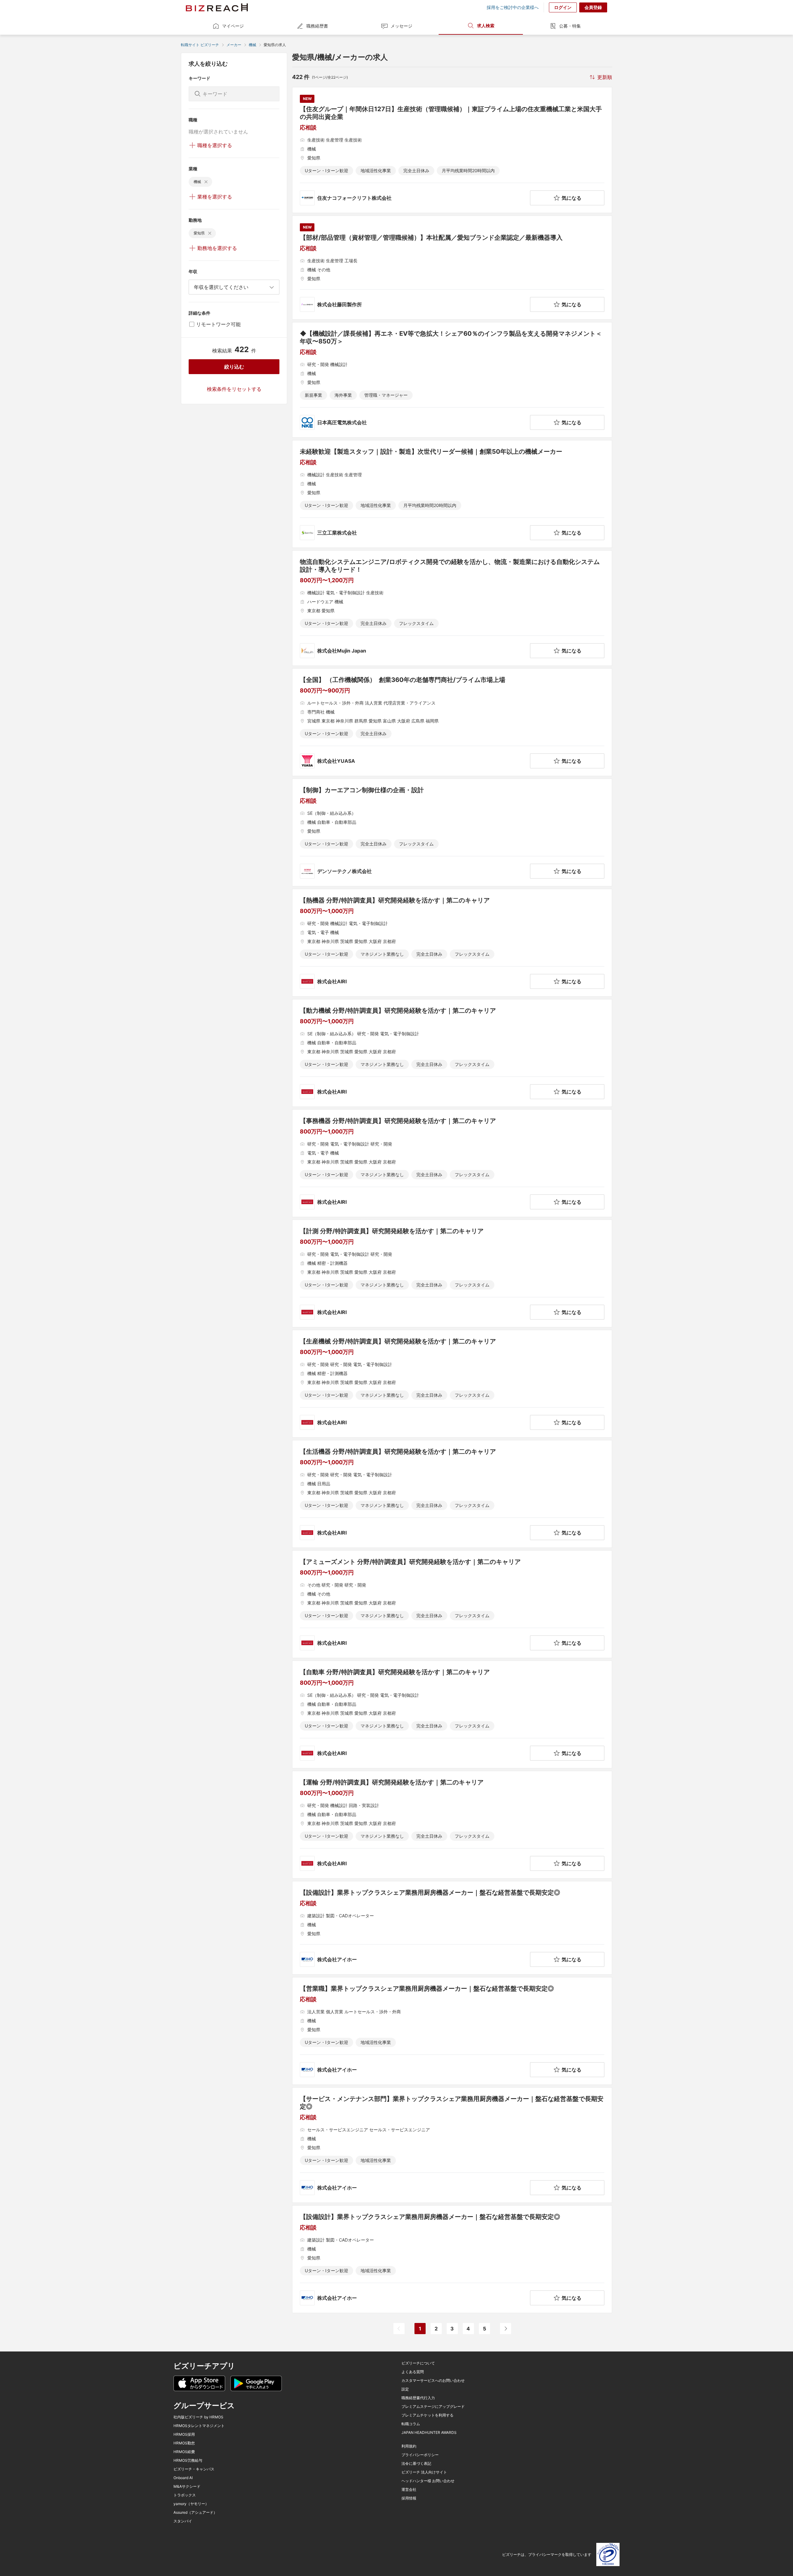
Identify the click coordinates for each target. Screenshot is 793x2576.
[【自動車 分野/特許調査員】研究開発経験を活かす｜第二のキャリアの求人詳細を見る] (452, 1714)
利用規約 (409, 2446)
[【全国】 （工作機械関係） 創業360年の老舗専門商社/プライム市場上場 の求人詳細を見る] (452, 722)
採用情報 (409, 2498)
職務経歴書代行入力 (418, 2398)
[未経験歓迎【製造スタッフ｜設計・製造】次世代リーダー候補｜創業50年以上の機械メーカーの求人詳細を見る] (452, 494)
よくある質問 (413, 2372)
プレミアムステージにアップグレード (433, 2407)
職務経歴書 (317, 26)
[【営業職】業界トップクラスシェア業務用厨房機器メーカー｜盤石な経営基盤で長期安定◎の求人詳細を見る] (452, 2031)
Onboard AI (183, 2478)
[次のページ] (506, 2329)
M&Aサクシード (187, 2486)
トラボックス (185, 2495)
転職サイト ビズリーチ (200, 45)
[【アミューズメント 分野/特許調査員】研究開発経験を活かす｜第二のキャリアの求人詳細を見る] (452, 1604)
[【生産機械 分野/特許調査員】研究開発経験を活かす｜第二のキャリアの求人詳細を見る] (452, 1384)
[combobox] (234, 287)
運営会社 (409, 2490)
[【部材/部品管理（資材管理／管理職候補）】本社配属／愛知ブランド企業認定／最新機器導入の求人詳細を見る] (452, 268)
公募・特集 (570, 26)
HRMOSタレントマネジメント (199, 2426)
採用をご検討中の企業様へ (513, 7)
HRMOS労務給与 (188, 2460)
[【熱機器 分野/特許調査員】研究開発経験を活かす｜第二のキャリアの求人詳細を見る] (452, 943)
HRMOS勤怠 (184, 2443)
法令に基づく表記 (416, 2464)
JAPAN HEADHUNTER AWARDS (429, 2433)
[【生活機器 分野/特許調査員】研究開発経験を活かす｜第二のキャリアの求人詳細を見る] (452, 1494)
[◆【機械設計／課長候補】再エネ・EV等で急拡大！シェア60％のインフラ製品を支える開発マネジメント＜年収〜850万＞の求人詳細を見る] (452, 380)
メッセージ (401, 26)
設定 (405, 2389)
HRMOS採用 (184, 2434)
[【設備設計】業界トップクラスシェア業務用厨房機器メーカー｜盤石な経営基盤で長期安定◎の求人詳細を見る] (452, 1928)
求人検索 (486, 26)
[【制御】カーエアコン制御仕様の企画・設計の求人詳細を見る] (452, 832)
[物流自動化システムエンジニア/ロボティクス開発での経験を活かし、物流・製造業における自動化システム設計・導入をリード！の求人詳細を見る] (452, 608)
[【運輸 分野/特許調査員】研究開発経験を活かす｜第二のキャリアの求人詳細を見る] (452, 1825)
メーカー (234, 45)
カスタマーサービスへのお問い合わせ (433, 2381)
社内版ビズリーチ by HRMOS (198, 2417)
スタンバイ (183, 2521)
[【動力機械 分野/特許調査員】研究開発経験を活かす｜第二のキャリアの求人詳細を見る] (452, 1053)
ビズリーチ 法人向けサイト (424, 2472)
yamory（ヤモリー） (191, 2504)
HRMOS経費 (184, 2452)
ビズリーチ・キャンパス (194, 2469)
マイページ (233, 26)
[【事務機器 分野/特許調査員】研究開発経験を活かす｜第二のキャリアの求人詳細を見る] (452, 1163)
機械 (252, 45)
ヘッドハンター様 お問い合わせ (428, 2481)
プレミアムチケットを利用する (427, 2415)
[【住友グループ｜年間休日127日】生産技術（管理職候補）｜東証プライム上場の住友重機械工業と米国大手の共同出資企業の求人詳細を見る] (452, 150)
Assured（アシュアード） (195, 2513)
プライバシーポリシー (420, 2455)
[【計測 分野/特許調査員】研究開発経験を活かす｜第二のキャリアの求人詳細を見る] (452, 1273)
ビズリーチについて (418, 2363)
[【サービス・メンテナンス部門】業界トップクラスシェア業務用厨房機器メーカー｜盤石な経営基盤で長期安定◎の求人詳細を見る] (452, 2145)
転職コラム (411, 2424)
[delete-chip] (206, 182)
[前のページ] (399, 2329)
